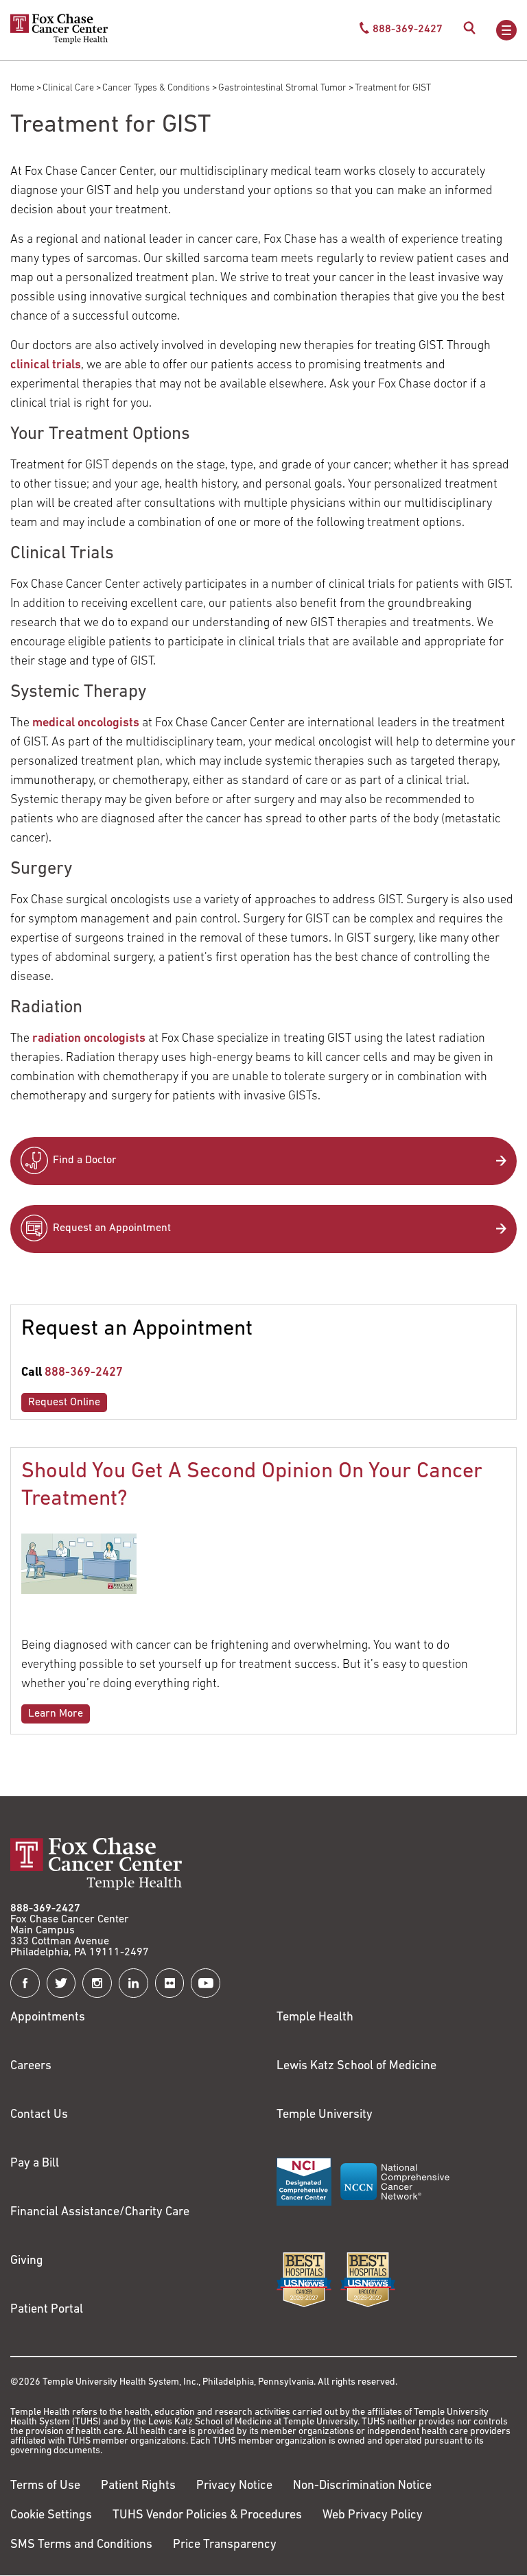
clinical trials (46, 366)
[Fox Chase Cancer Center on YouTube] (206, 1983)
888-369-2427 (84, 1373)
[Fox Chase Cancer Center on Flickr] (170, 1983)
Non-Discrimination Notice (362, 2486)
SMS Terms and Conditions (81, 2545)
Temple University (325, 2115)
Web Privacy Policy (373, 2516)
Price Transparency (225, 2545)
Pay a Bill (35, 2164)
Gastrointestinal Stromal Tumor (282, 88)
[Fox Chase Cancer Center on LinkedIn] (133, 1983)
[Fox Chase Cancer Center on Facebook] (25, 1983)
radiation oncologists (89, 1039)
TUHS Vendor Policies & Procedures (207, 2516)
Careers (31, 2066)
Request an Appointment (112, 1228)
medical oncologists (86, 724)
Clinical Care (68, 88)
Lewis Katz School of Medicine (356, 2066)
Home (22, 88)
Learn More (56, 1714)
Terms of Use (45, 2486)
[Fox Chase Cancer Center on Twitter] (61, 1983)
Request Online (64, 1403)
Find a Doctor (85, 1160)
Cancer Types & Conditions (156, 88)
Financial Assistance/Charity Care (100, 2213)
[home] (59, 41)
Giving (27, 2261)
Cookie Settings (51, 2516)
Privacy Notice (234, 2486)
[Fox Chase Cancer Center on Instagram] (97, 1983)
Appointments (48, 2018)
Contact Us (39, 2115)
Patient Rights (138, 2486)
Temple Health (315, 2018)
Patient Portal (47, 2310)
